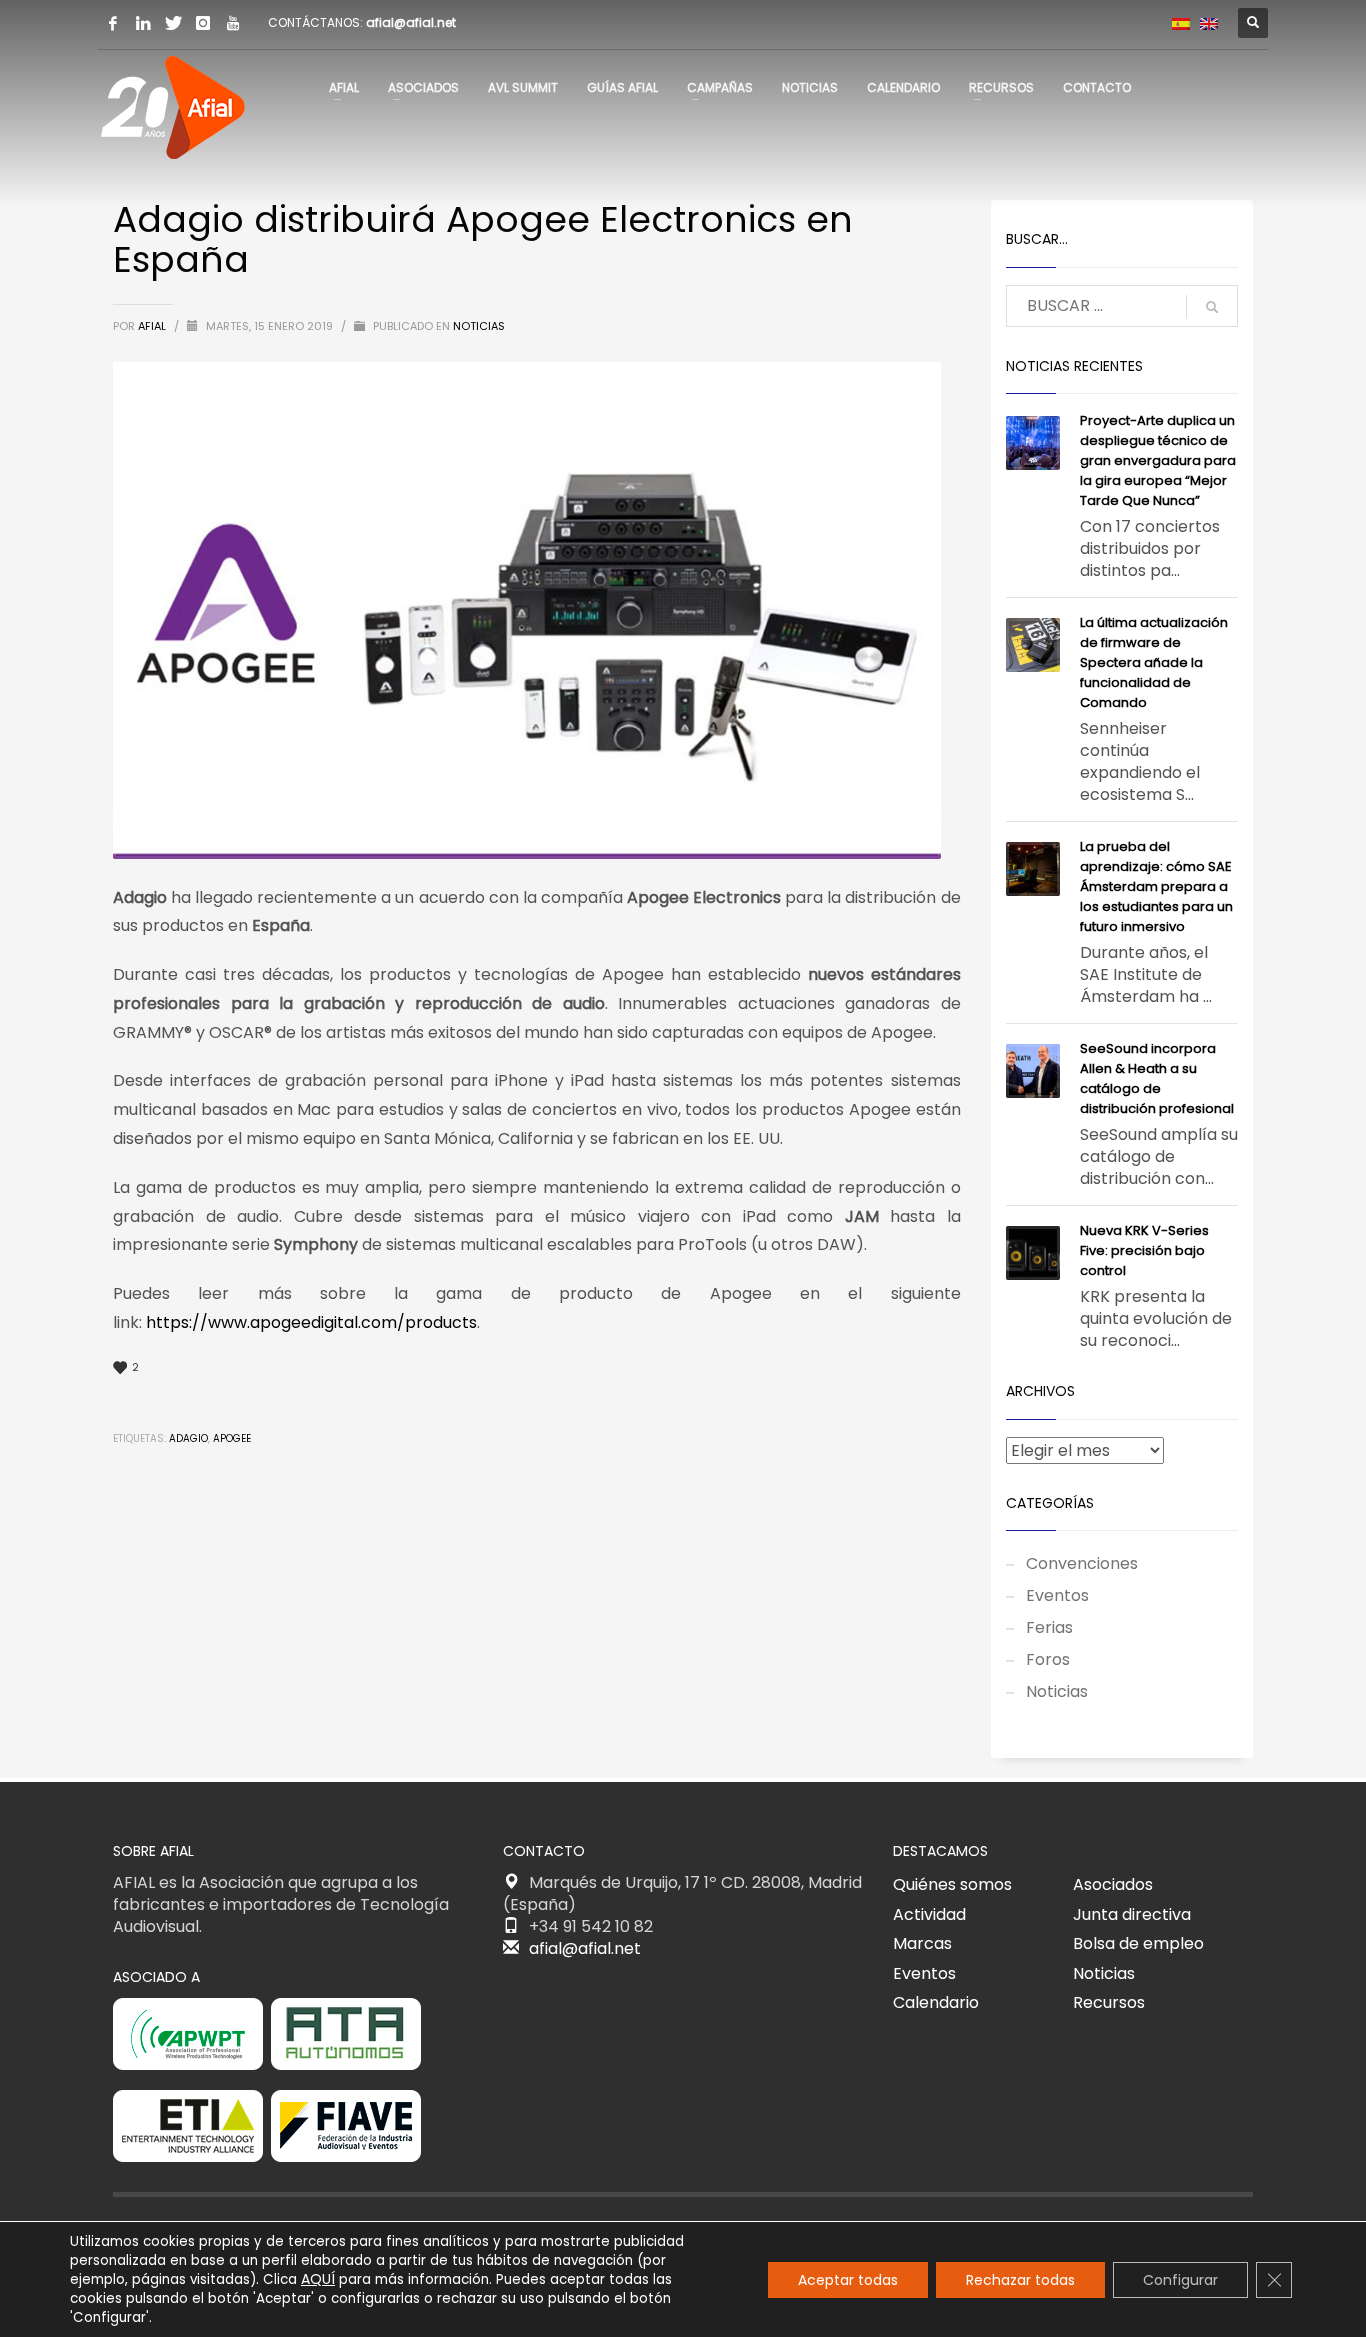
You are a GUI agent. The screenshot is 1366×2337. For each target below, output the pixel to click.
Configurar (1180, 2280)
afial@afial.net (411, 22)
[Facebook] (113, 23)
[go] (1212, 307)
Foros (1048, 1659)
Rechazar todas (1020, 2280)
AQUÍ (318, 2279)
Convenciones (1082, 1563)
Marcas (922, 1943)
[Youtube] (233, 23)
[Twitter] (173, 23)
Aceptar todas (848, 2280)
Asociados (1113, 1884)
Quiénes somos (952, 1884)
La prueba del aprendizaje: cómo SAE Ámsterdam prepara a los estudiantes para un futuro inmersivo (1156, 886)
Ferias (1049, 1627)
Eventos (1057, 1595)
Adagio (188, 1438)
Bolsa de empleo (1138, 1943)
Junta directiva (1132, 1914)
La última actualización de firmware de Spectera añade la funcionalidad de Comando (1154, 662)
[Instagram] (203, 23)
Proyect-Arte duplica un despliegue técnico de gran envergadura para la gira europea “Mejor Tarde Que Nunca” (1158, 460)
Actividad (929, 1914)
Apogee (232, 1438)
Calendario (936, 2002)
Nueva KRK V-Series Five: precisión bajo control (1144, 1250)
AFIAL (153, 326)
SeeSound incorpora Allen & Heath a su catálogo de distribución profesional (1157, 1078)
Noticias (479, 326)
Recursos (1109, 2002)
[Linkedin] (143, 23)
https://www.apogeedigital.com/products (311, 1322)
